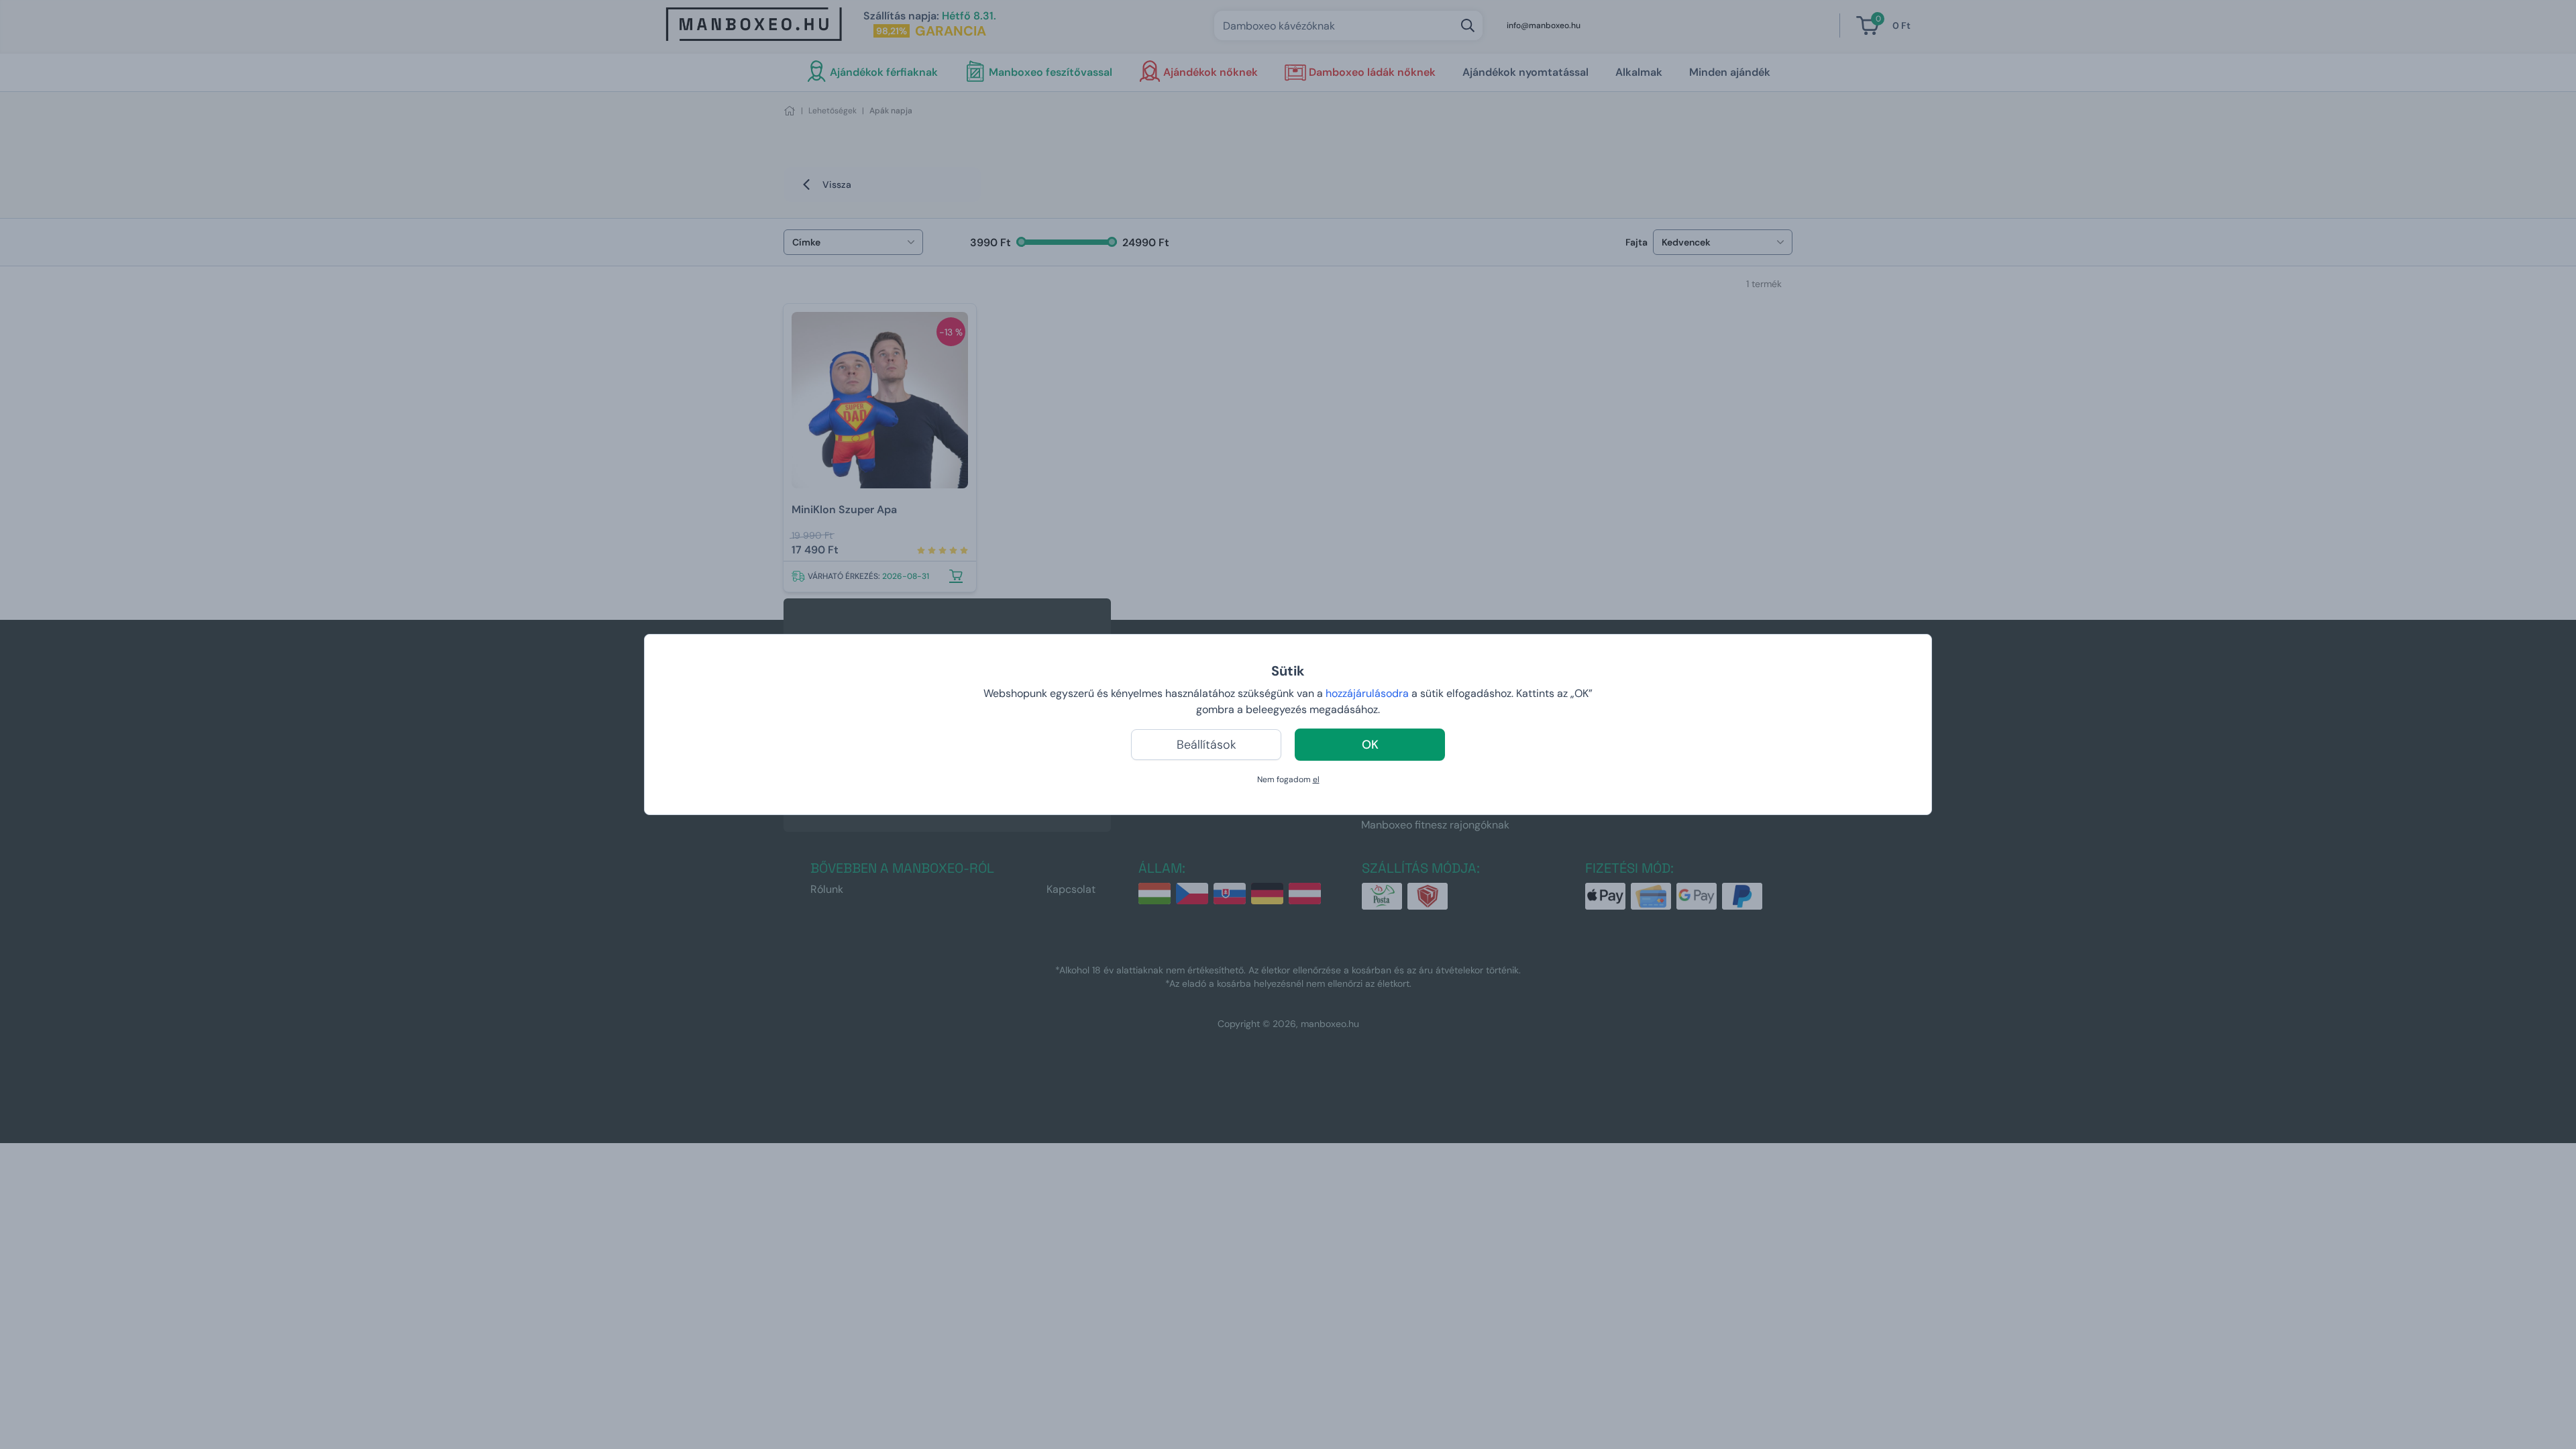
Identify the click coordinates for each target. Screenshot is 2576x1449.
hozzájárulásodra (1368, 693)
